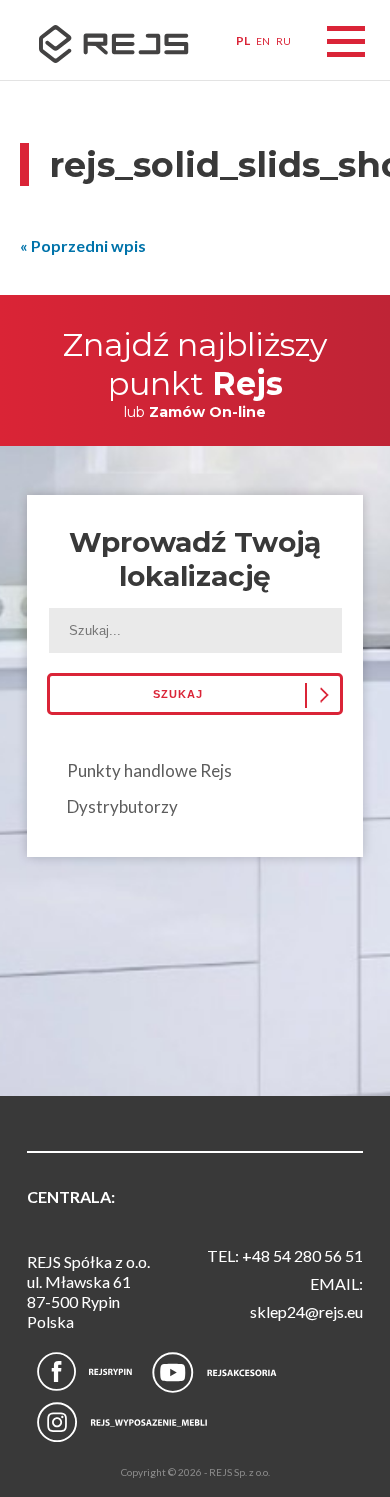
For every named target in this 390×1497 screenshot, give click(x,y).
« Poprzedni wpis (83, 245)
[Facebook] (84, 1372)
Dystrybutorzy (122, 806)
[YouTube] (214, 1374)
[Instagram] (122, 1422)
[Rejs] (100, 47)
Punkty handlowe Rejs (149, 770)
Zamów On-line (207, 412)
